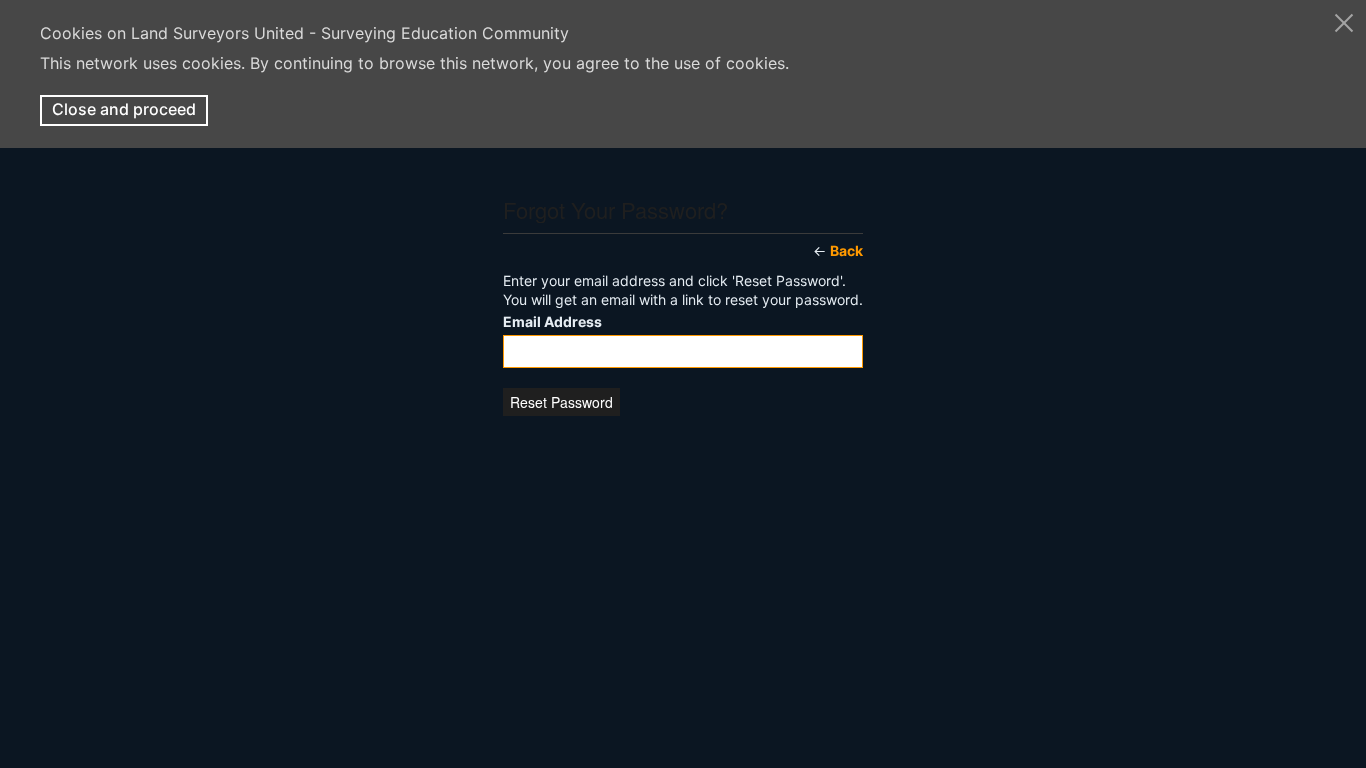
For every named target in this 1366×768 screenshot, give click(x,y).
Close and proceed (124, 109)
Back (846, 250)
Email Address (552, 322)
